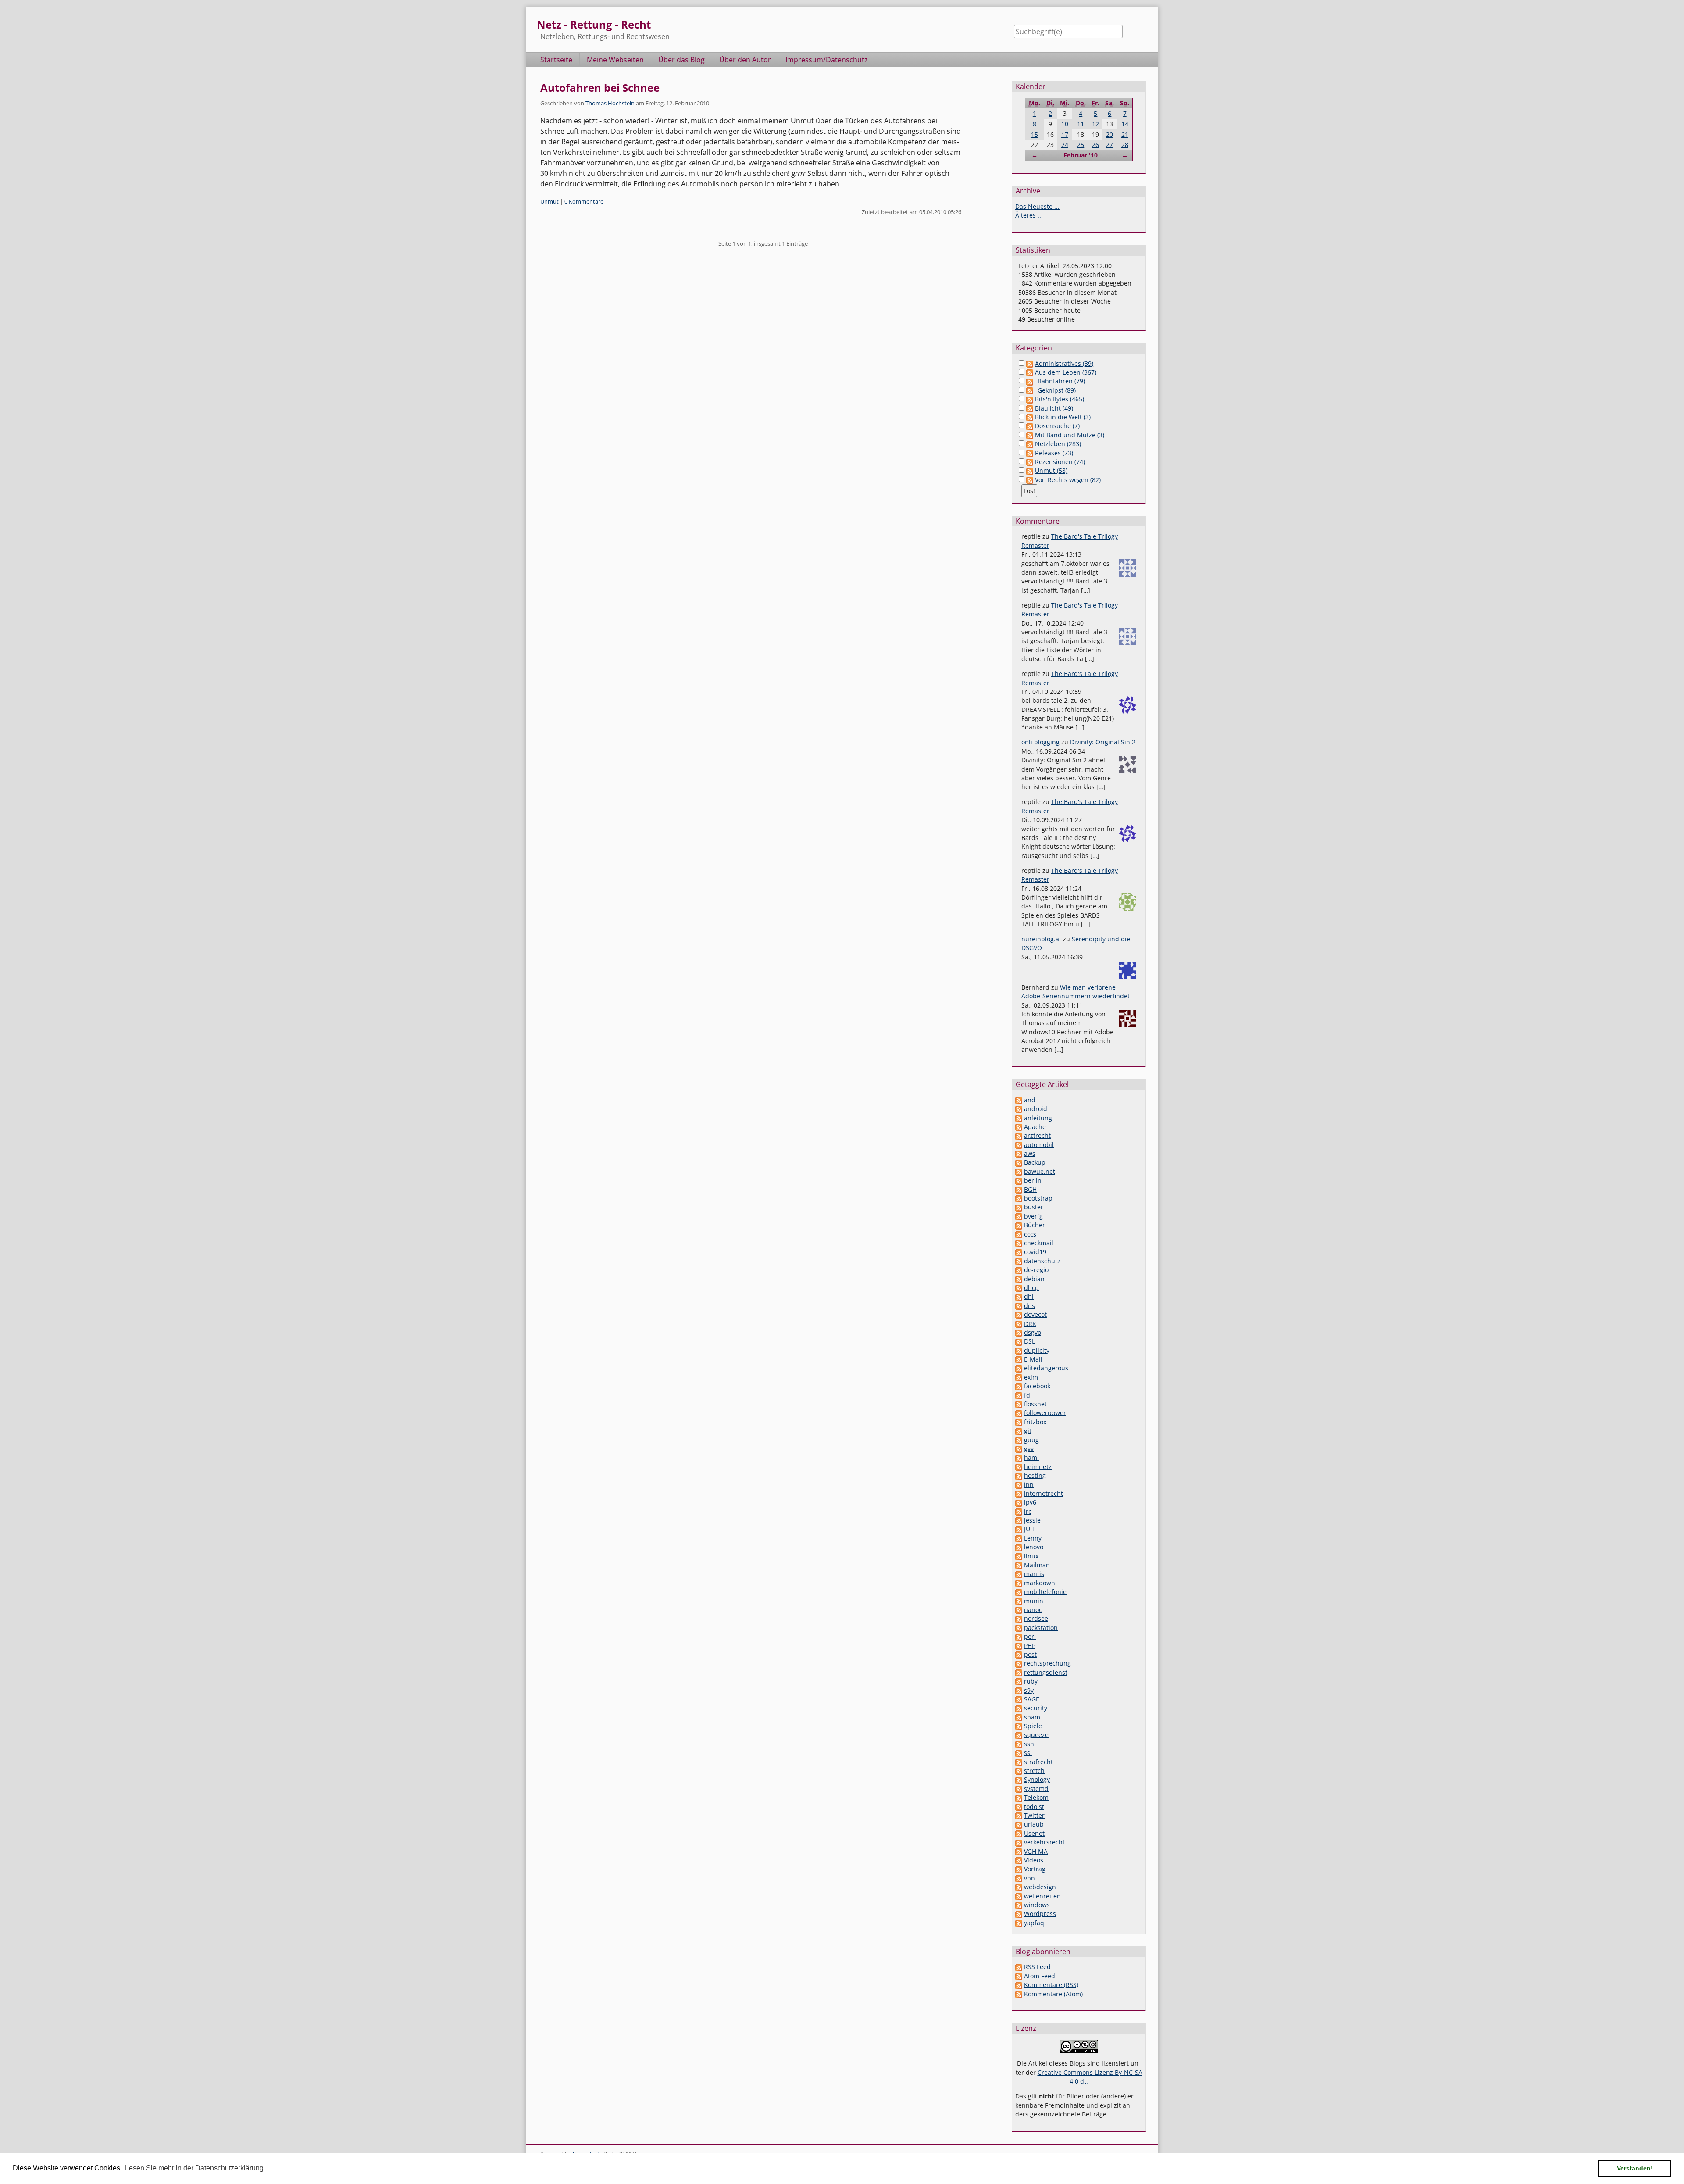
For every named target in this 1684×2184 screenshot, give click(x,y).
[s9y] (1019, 1690)
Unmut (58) (1051, 470)
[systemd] (1019, 1789)
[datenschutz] (1019, 1261)
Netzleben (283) (1058, 444)
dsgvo (1033, 1332)
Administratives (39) (1064, 363)
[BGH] (1019, 1189)
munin (1034, 1601)
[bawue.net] (1019, 1171)
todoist (1034, 1807)
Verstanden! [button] (1635, 2168)
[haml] (1019, 1457)
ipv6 (1030, 1502)
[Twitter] (1019, 1815)
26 (1095, 145)
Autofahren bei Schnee (600, 88)
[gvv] (1019, 1449)
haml (1031, 1457)
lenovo (1034, 1547)
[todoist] (1019, 1807)
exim (1031, 1377)
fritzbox (1035, 1422)
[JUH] (1019, 1529)
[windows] (1019, 1905)
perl (1030, 1636)
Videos (1034, 1860)
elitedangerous (1046, 1368)
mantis (1034, 1574)
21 (1125, 134)
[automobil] (1019, 1145)
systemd (1036, 1789)
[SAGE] (1019, 1699)
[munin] (1019, 1601)
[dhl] (1019, 1296)
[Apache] (1019, 1127)
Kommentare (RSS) (1051, 1985)
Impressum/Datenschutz (827, 60)
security (1036, 1708)
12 (1095, 124)
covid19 (1035, 1252)
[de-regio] (1019, 1270)
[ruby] (1019, 1681)
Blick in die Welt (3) (1063, 417)
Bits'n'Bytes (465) (1060, 399)
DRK (1030, 1324)
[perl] (1019, 1636)
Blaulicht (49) (1054, 408)
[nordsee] (1019, 1618)
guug (1031, 1440)
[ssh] (1019, 1744)
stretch (1034, 1771)
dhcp (1031, 1288)
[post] (1019, 1654)
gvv (1029, 1449)
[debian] (1019, 1279)
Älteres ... (1029, 215)
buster (1034, 1207)
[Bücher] (1019, 1225)
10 (1065, 124)
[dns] (1019, 1306)
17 (1065, 134)
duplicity (1037, 1350)
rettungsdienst (1046, 1672)
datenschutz (1042, 1261)
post (1030, 1654)
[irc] (1019, 1511)
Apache (1035, 1127)
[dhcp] (1019, 1288)
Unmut (549, 201)
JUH (1029, 1529)
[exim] (1019, 1377)
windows (1037, 1905)
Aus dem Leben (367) (1066, 372)
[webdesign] (1019, 1887)
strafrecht (1038, 1762)
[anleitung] (1019, 1118)
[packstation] (1019, 1628)
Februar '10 (1081, 155)
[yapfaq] (1019, 1923)
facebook (1037, 1386)
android (1036, 1109)
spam (1032, 1717)
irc (1028, 1511)
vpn (1029, 1878)
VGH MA (1036, 1851)
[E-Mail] (1019, 1359)
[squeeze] (1019, 1735)
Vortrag (1035, 1869)
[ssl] (1019, 1753)
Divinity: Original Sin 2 (1103, 742)
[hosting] (1019, 1475)
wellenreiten (1042, 1896)
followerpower (1045, 1413)
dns (1029, 1306)
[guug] (1019, 1440)
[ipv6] (1019, 1502)
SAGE (1032, 1699)
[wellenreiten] (1019, 1896)
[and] (1019, 1100)
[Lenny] (1019, 1538)
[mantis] (1019, 1574)
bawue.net (1040, 1171)
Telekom (1036, 1797)
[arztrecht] (1019, 1135)
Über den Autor (745, 60)
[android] (1019, 1109)
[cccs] (1019, 1234)
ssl (1028, 1753)
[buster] (1019, 1207)
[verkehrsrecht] (1019, 1842)
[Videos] (1019, 1860)
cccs (1030, 1234)
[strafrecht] (1019, 1762)
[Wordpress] (1019, 1914)
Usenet (1034, 1833)
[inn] (1019, 1485)
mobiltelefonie (1045, 1592)
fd (1027, 1395)
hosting (1035, 1475)
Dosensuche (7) (1057, 426)
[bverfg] (1019, 1216)
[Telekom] (1019, 1797)
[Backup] (1019, 1162)
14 (1125, 124)
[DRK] (1019, 1324)
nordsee (1036, 1618)
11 (1081, 124)
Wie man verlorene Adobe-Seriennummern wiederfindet (1076, 992)
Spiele (1033, 1726)
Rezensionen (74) (1060, 462)
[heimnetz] (1019, 1467)
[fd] (1019, 1395)
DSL (1029, 1341)
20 (1110, 134)
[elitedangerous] (1019, 1368)
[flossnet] (1019, 1404)
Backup (1035, 1162)
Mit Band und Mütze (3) (1070, 435)
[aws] (1019, 1153)
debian (1034, 1279)
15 (1035, 134)
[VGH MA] (1019, 1851)
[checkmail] (1019, 1243)
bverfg (1033, 1216)
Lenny (1033, 1538)
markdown (1040, 1583)
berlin (1033, 1180)
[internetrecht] (1019, 1493)
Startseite (556, 60)
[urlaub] (1019, 1824)
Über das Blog (681, 60)
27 (1110, 145)
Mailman (1037, 1565)
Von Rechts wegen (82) (1068, 480)
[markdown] (1019, 1583)
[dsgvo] (1019, 1332)
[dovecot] (1019, 1314)
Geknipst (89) (1057, 390)
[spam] (1019, 1717)
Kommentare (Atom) (1053, 1994)
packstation (1041, 1628)
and (1030, 1100)
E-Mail (1033, 1359)
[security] (1019, 1708)
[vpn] (1019, 1878)
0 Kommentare (584, 201)
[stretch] (1019, 1771)
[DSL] (1019, 1341)
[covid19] (1019, 1252)
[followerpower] (1019, 1413)
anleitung (1038, 1118)
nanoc (1033, 1610)
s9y (1029, 1690)
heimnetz (1038, 1467)
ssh (1029, 1744)
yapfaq (1034, 1923)
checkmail (1039, 1243)
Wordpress (1040, 1914)
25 (1081, 145)
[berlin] (1019, 1180)
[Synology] (1019, 1779)
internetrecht (1044, 1493)
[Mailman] (1019, 1565)
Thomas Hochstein (610, 103)
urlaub (1034, 1824)
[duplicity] (1019, 1350)
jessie (1032, 1520)
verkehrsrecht (1044, 1842)
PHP (1030, 1646)
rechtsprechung (1047, 1663)
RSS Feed (1037, 1967)
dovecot (1035, 1314)
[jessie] (1019, 1520)
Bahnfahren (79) (1061, 381)
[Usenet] (1019, 1833)
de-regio (1036, 1270)
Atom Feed (1040, 1976)
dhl (1029, 1296)
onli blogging (1040, 742)
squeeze (1036, 1735)
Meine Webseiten (615, 60)
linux (1031, 1556)
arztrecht (1037, 1135)
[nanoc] (1019, 1610)
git (1028, 1431)
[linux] (1019, 1556)
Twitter (1034, 1815)
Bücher (1035, 1225)
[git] (1019, 1431)
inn (1029, 1485)
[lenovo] (1019, 1547)
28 (1125, 145)
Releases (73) (1054, 453)
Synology (1037, 1779)
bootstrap (1038, 1198)
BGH (1030, 1189)
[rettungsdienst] (1019, 1672)
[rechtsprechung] (1019, 1663)
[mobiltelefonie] (1019, 1592)
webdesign (1040, 1887)
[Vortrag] (1019, 1869)
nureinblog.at (1041, 939)
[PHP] (1019, 1646)
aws (1030, 1153)
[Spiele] (1019, 1726)
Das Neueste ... (1037, 206)
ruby (1031, 1681)
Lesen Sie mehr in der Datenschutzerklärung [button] (194, 2168)
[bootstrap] (1019, 1198)
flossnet (1035, 1404)
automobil (1039, 1145)
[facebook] (1019, 1386)
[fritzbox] (1019, 1422)
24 (1065, 145)
